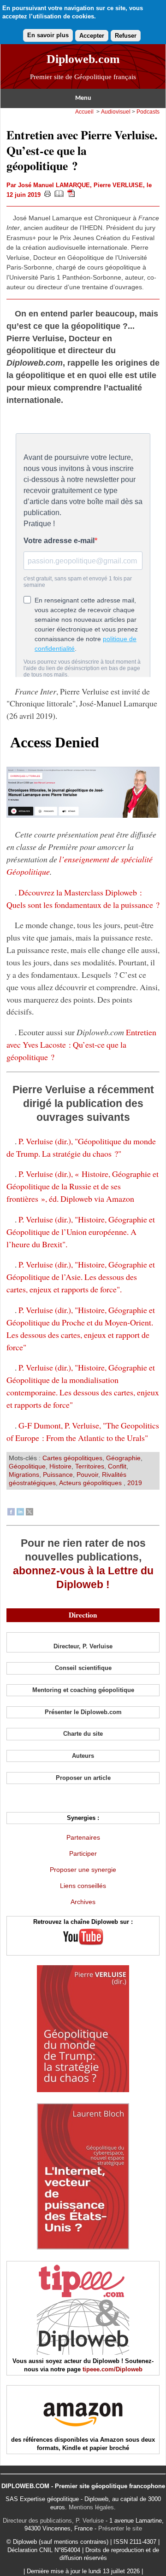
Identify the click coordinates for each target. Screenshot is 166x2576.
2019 (135, 1483)
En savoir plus (48, 35)
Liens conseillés (83, 1886)
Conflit (117, 1466)
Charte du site (83, 1734)
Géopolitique (27, 1466)
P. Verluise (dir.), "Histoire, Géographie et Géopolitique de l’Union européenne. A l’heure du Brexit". (81, 1232)
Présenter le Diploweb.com (83, 1712)
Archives (83, 1902)
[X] (30, 1513)
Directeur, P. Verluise (83, 1646)
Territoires (90, 1466)
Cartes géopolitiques (72, 1458)
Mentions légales (91, 2507)
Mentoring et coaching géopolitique (83, 1690)
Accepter (92, 36)
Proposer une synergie (83, 1870)
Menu (83, 98)
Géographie (123, 1458)
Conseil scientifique (83, 1668)
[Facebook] (11, 1513)
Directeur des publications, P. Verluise (53, 2521)
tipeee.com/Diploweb (113, 2369)
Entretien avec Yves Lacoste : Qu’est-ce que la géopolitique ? (81, 1044)
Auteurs (83, 1756)
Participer (83, 1853)
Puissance (58, 1474)
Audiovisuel (116, 112)
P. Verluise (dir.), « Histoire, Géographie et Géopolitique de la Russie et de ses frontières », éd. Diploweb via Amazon (83, 1186)
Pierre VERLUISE (118, 185)
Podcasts (148, 112)
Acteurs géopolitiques (91, 1483)
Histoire (60, 1466)
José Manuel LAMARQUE (54, 185)
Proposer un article (83, 1778)
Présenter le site (120, 2528)
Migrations (24, 1474)
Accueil (84, 112)
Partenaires (83, 1837)
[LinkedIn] (20, 1513)
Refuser (126, 36)
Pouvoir (87, 1474)
